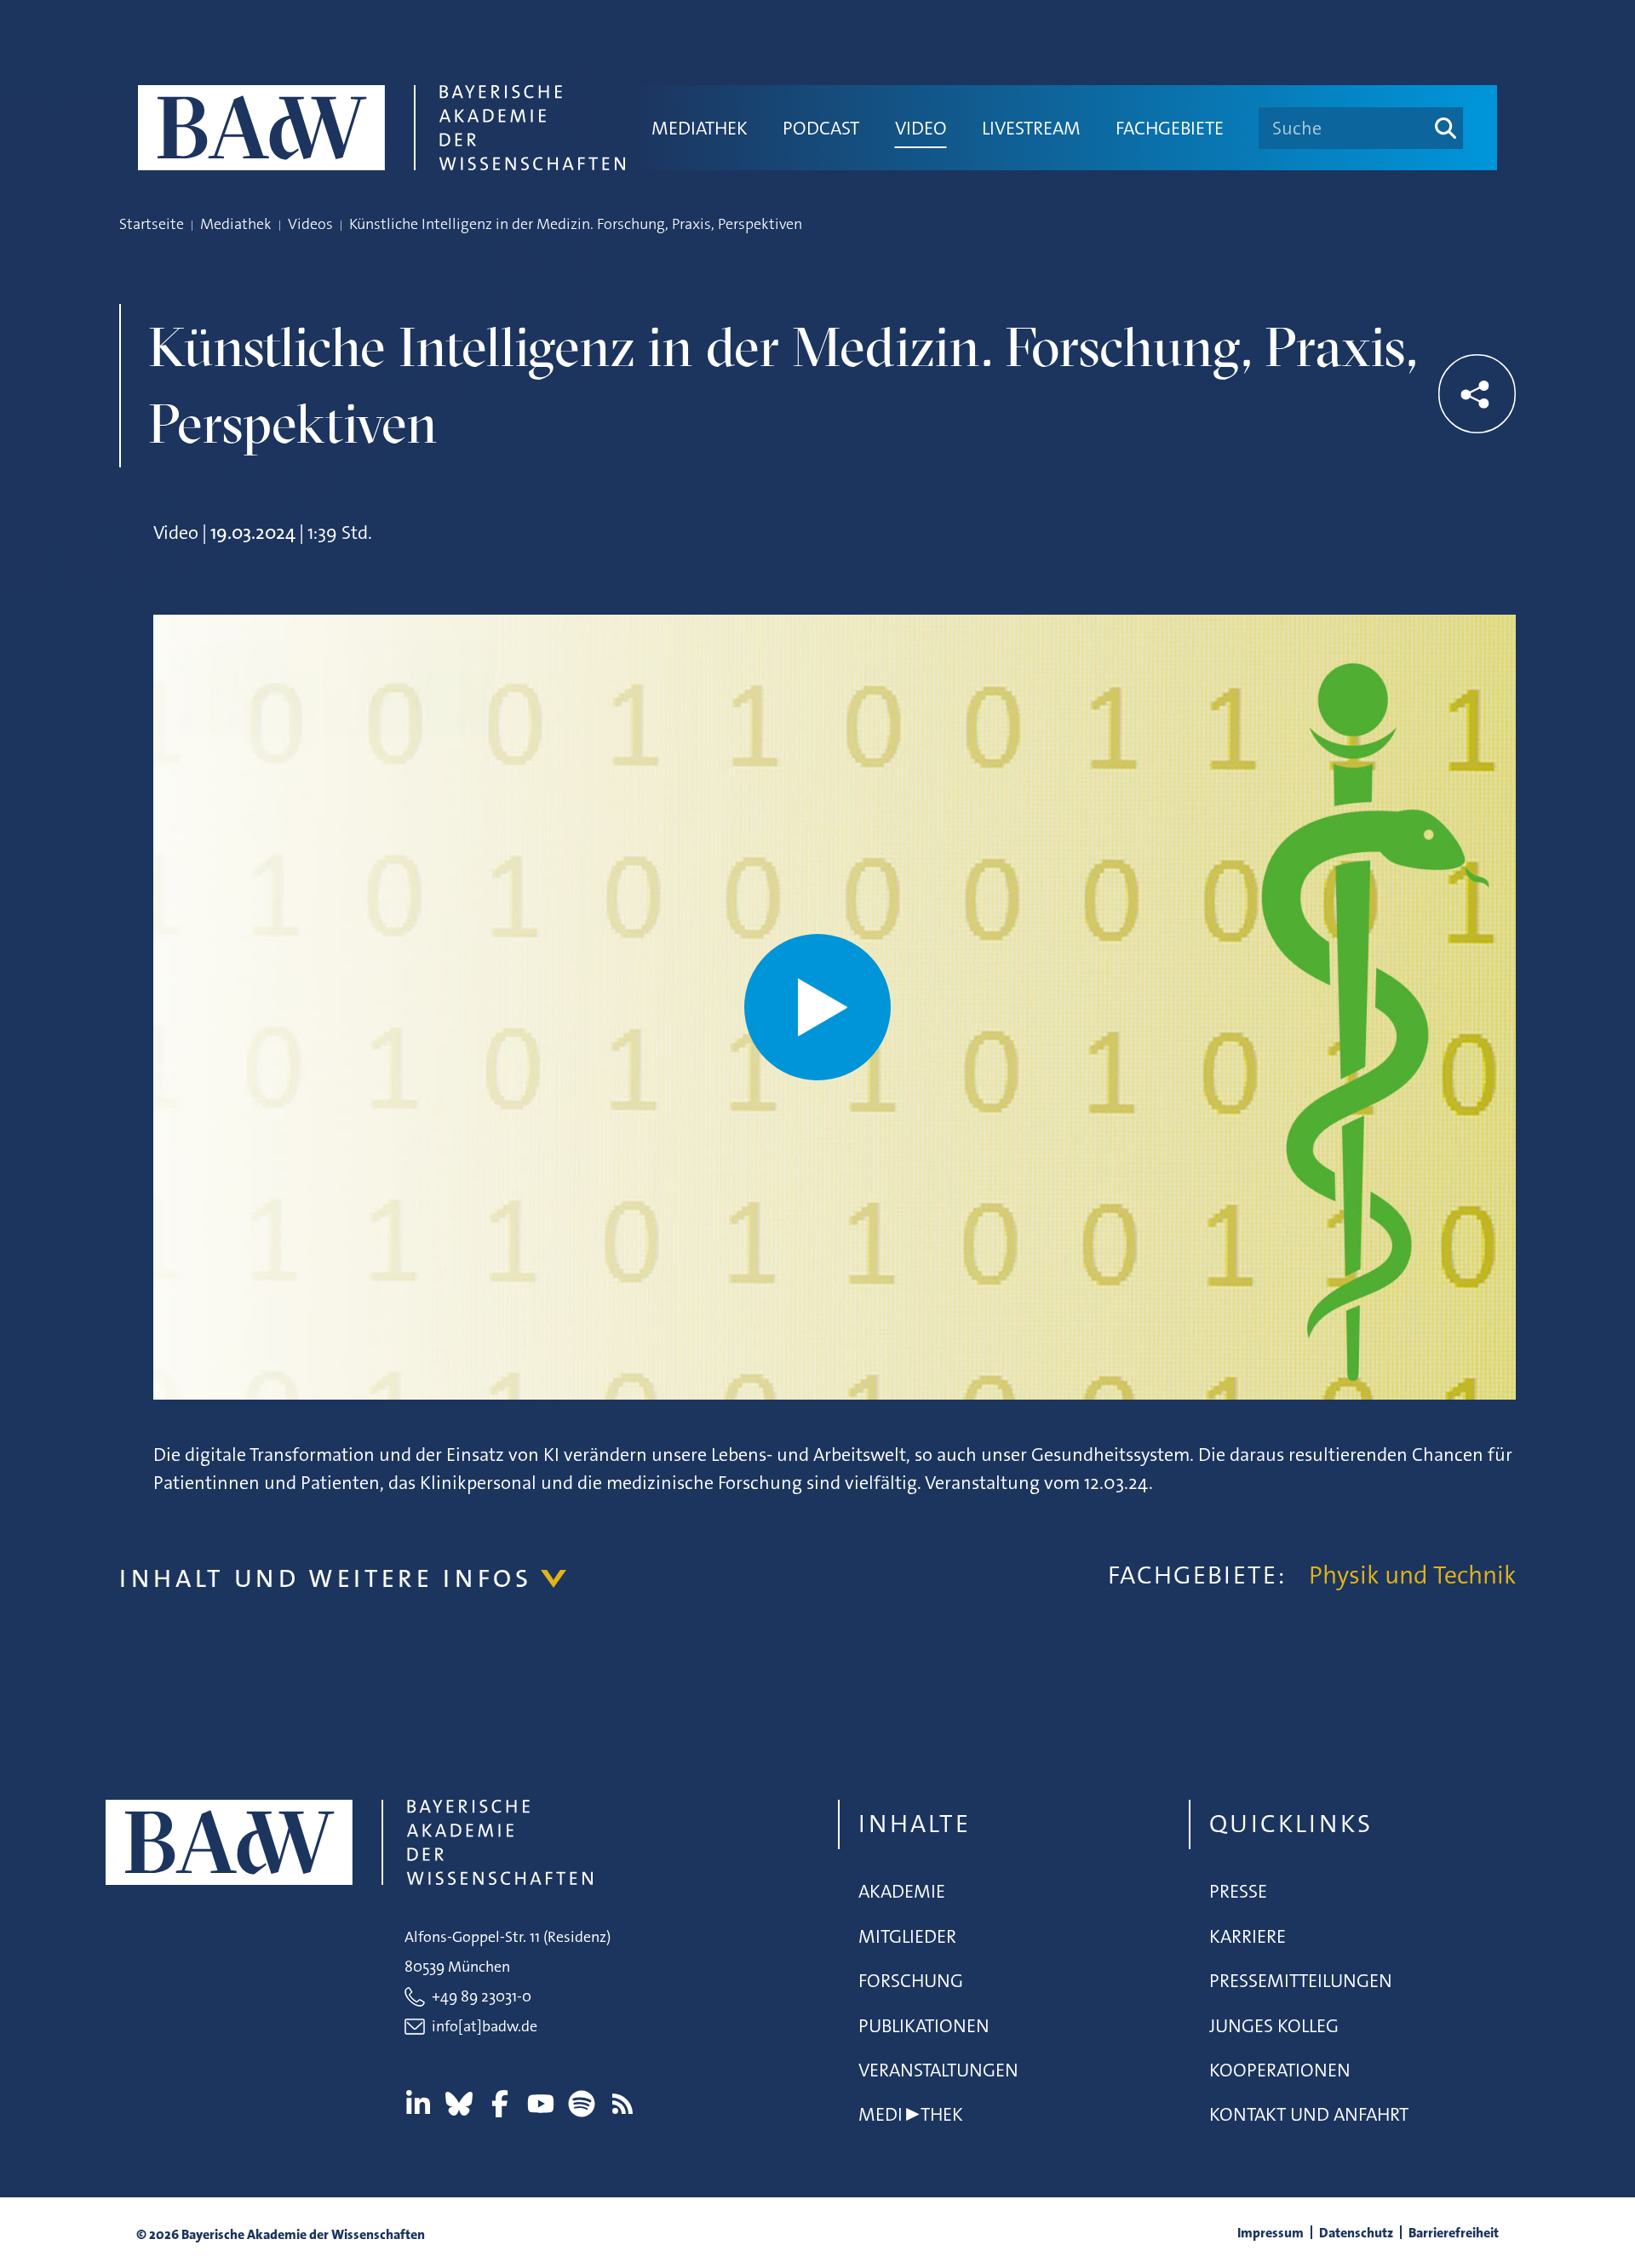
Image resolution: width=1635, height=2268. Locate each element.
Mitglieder (907, 1936)
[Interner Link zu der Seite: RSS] (622, 2104)
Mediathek (700, 128)
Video (921, 128)
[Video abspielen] (817, 1007)
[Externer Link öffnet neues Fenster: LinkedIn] (418, 2104)
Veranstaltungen (938, 2070)
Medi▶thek (911, 2114)
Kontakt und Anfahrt (1309, 2114)
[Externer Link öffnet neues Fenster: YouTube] (541, 2104)
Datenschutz (1356, 2233)
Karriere (1248, 1936)
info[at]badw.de (485, 2026)
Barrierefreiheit (1454, 2233)
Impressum (1271, 2233)
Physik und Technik (1412, 1575)
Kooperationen (1280, 2070)
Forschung (911, 1981)
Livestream (1031, 128)
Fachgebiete (1170, 128)
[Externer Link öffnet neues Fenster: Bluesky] (459, 2104)
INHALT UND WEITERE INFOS (326, 1579)
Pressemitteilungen (1301, 1981)
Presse (1238, 1891)
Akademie (902, 1891)
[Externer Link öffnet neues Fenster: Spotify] (582, 2104)
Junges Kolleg (1274, 2026)
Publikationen (924, 2026)
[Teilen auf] (1477, 394)
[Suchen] (1446, 128)
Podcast (821, 128)
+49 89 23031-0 (482, 1996)
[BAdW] (381, 128)
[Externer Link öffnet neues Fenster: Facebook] (500, 2104)
